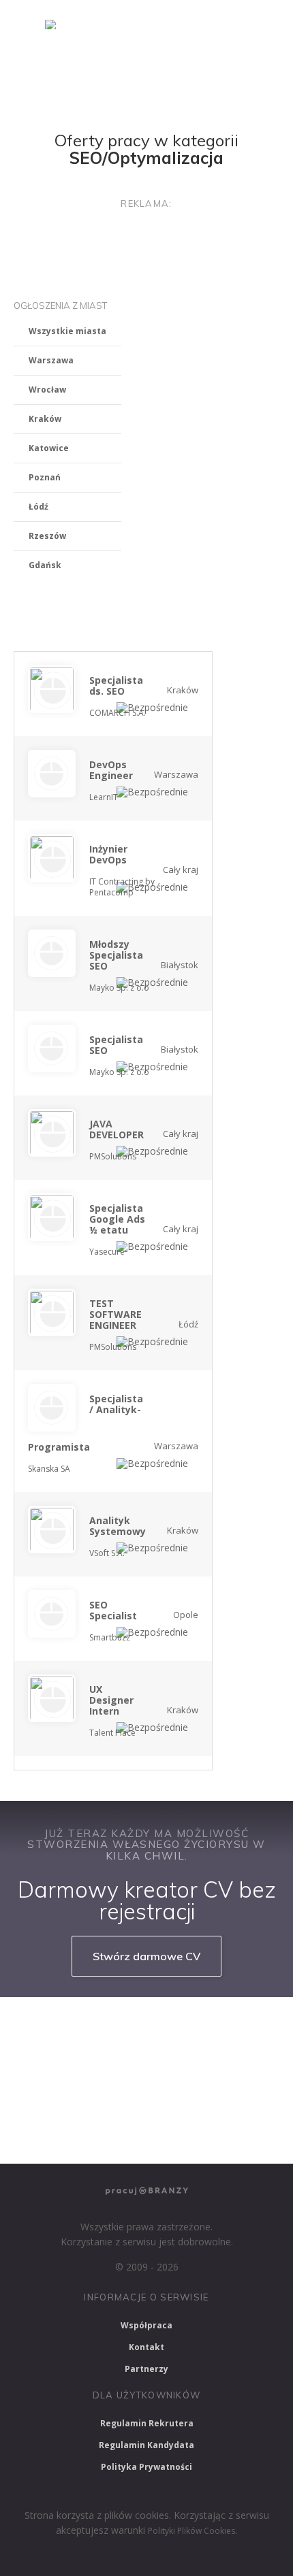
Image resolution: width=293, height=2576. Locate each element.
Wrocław (47, 390)
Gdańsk (45, 565)
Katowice (49, 448)
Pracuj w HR (48, 2099)
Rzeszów (47, 536)
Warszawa (51, 360)
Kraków (45, 419)
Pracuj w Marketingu (65, 2135)
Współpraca (146, 2325)
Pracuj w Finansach (173, 2063)
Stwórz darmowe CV (146, 1956)
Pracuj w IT (191, 2026)
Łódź (38, 507)
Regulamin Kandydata (146, 2445)
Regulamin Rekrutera (147, 2423)
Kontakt (146, 2347)
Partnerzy (146, 2369)
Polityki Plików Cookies (191, 2531)
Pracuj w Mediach (141, 2099)
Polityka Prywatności (146, 2467)
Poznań (45, 477)
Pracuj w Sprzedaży (62, 2063)
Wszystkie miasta (67, 331)
